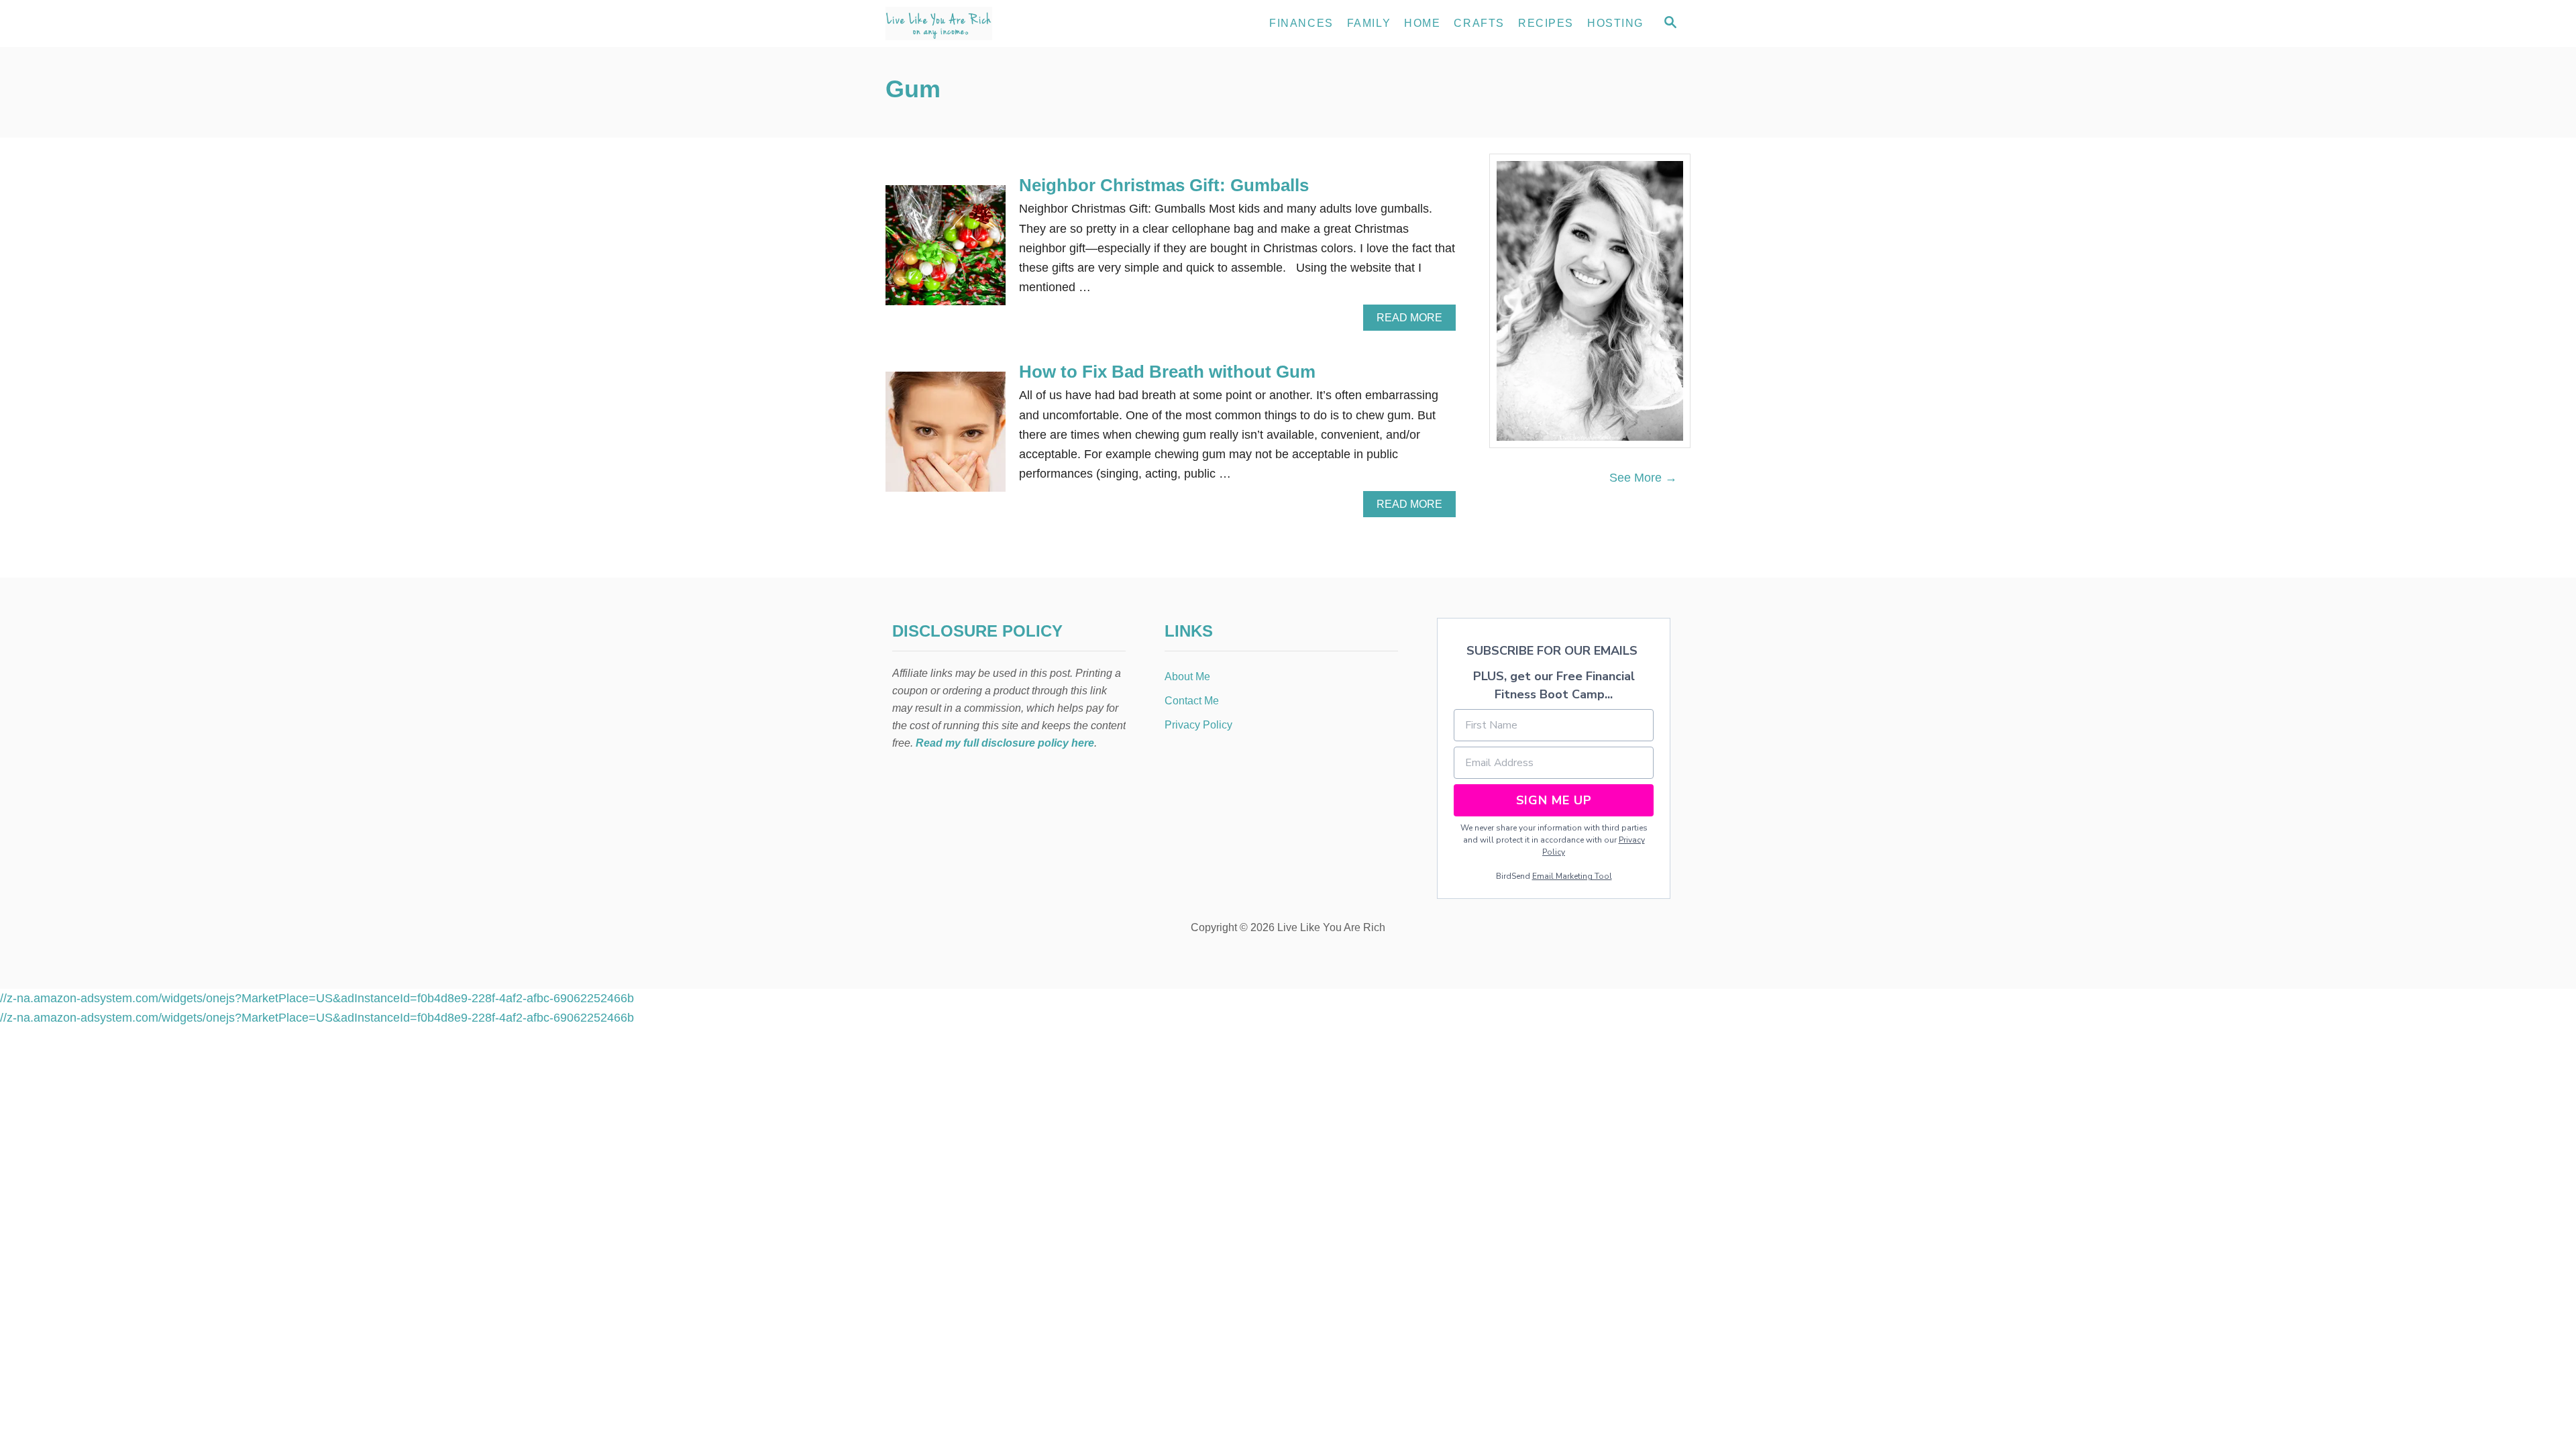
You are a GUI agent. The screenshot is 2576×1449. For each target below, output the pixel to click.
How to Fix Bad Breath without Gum (1167, 372)
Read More (1413, 321)
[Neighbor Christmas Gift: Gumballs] (946, 251)
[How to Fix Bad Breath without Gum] (946, 438)
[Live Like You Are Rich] (1006, 23)
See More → (1643, 478)
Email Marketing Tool (1572, 876)
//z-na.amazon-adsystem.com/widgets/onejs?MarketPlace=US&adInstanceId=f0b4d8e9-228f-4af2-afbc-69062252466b (317, 998)
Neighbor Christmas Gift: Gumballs (1164, 185)
